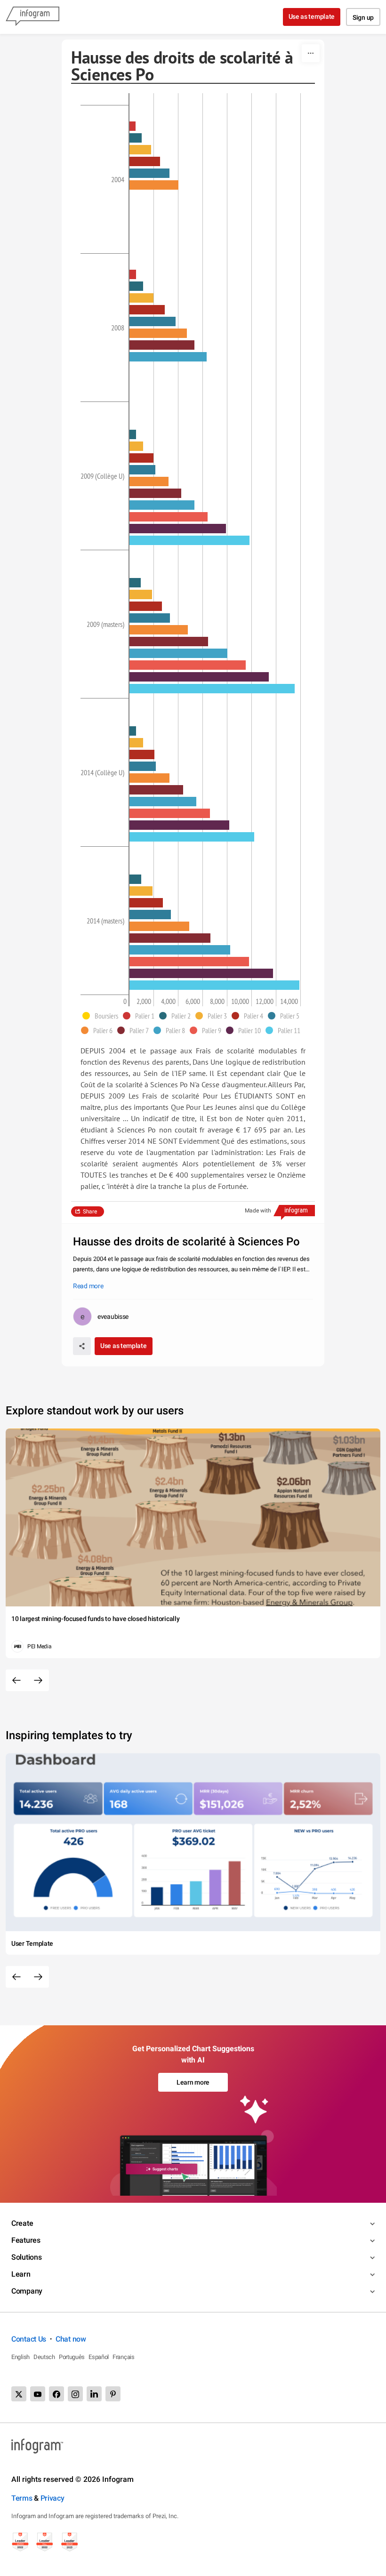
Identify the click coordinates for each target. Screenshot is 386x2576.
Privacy (52, 2498)
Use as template (312, 16)
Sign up (363, 17)
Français (124, 2357)
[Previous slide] (16, 1680)
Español (99, 2357)
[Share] (82, 1346)
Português (72, 2357)
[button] (103, 1016)
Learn (21, 2274)
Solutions (26, 2257)
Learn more (193, 2082)
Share (90, 1212)
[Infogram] (32, 17)
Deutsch (44, 2357)
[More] (311, 53)
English (20, 2357)
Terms (22, 2498)
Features (26, 2240)
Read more (88, 1286)
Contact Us (29, 2339)
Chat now (71, 2339)
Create (22, 2223)
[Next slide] (38, 1680)
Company (27, 2291)
